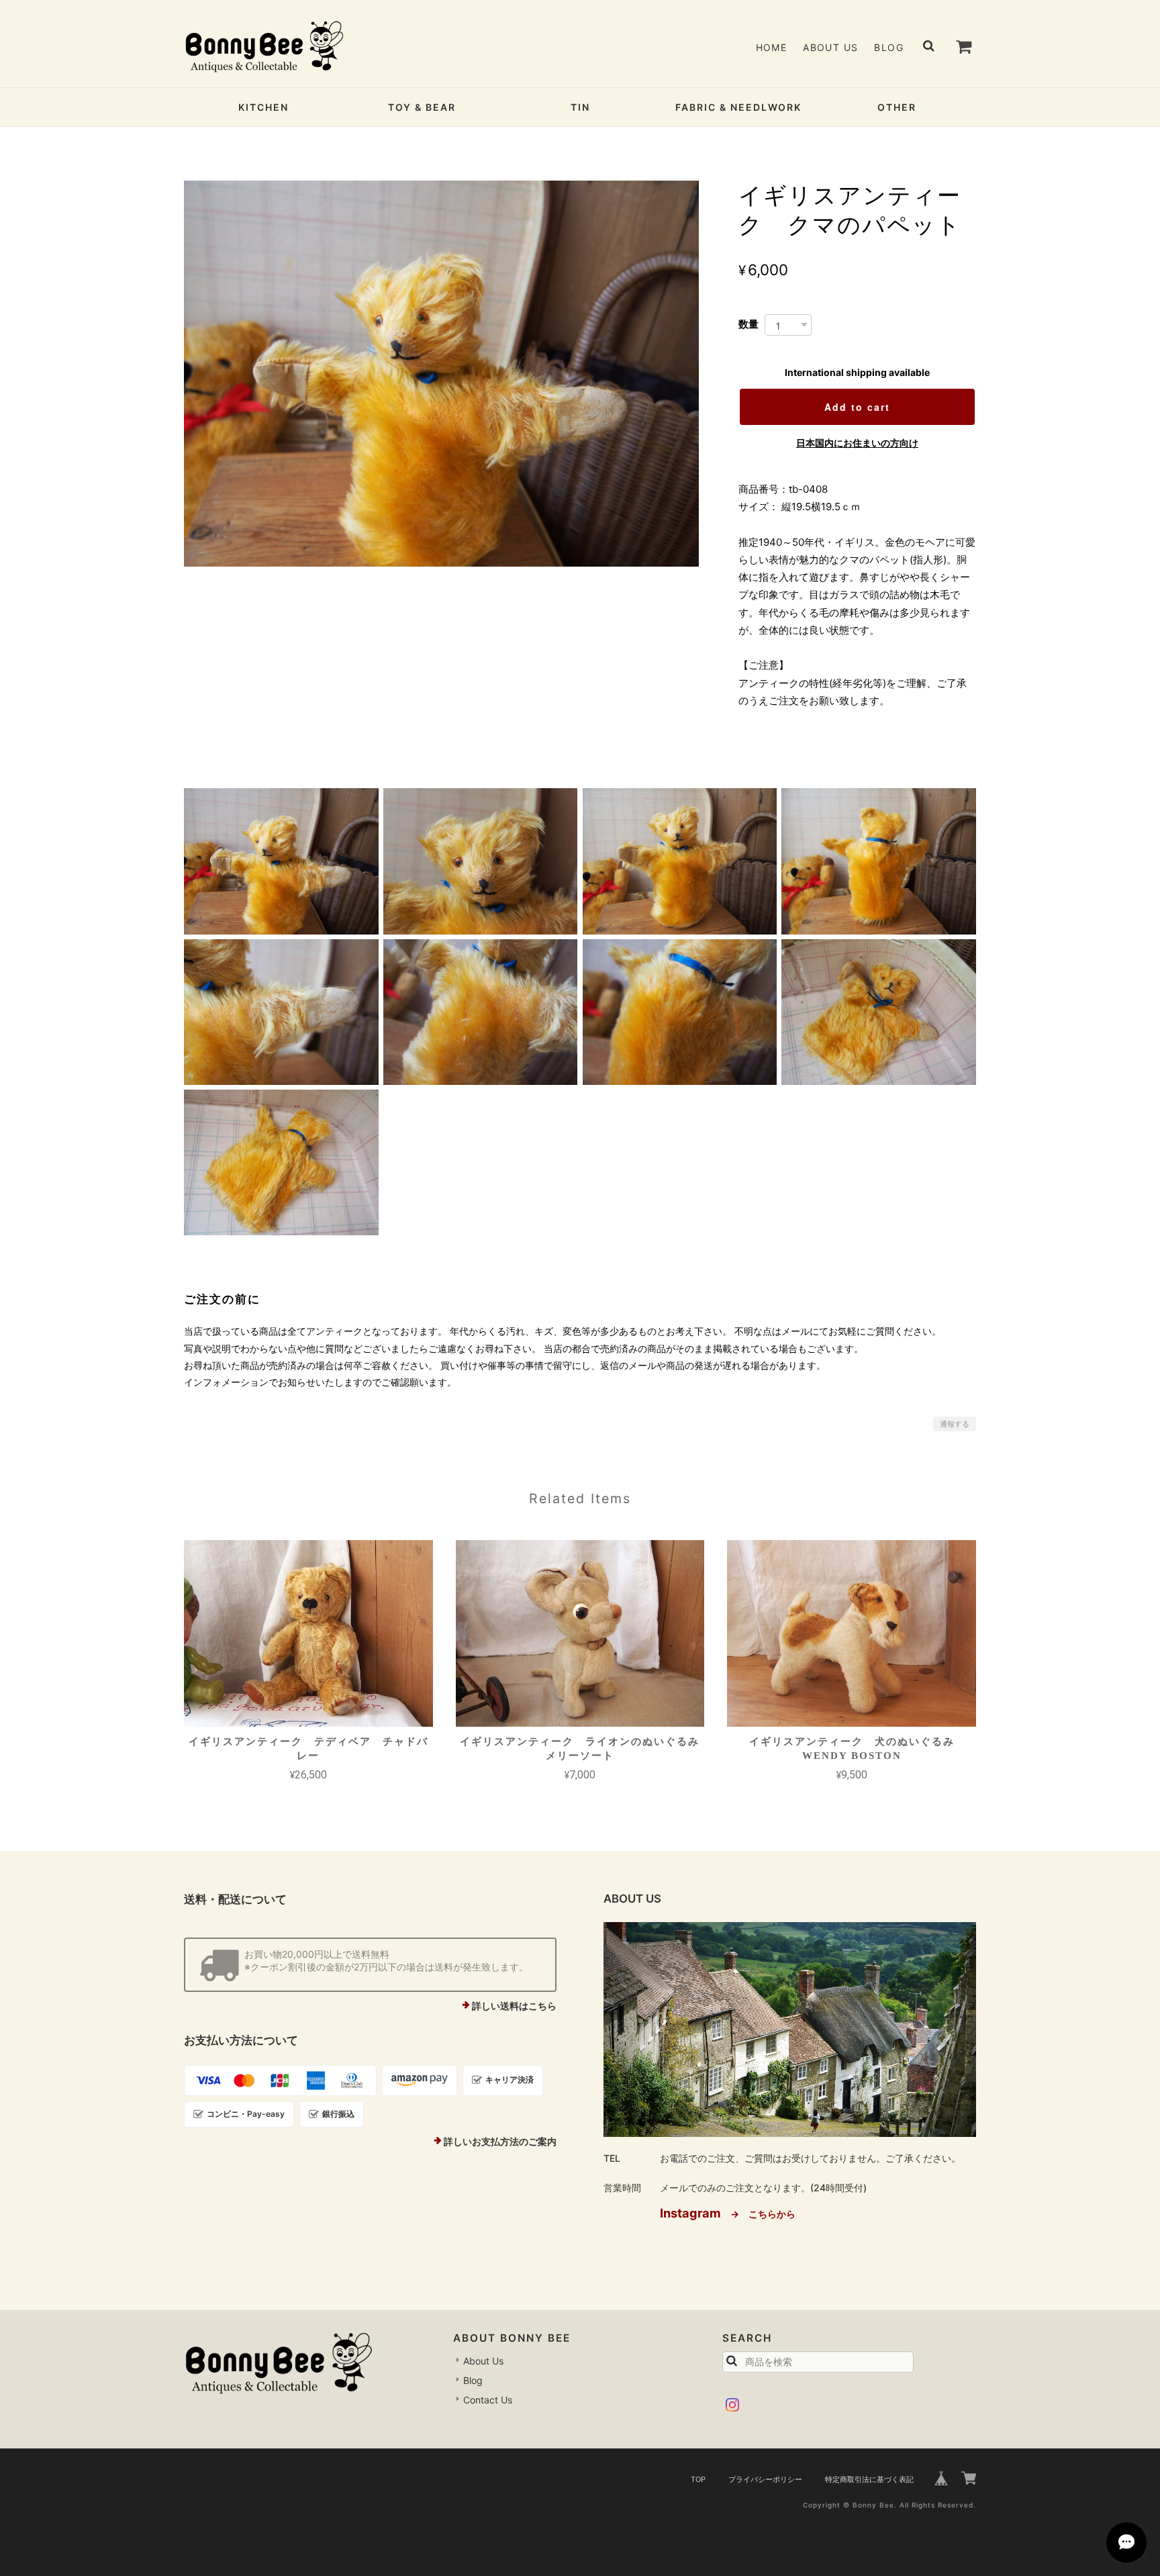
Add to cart (857, 407)
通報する (955, 1424)
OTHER (897, 107)
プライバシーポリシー (765, 2479)
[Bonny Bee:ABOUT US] (790, 2030)
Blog (889, 47)
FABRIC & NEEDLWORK (738, 107)
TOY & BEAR (422, 107)
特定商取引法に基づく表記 (869, 2479)
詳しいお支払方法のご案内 (500, 2141)
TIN (580, 107)
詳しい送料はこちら (514, 2006)
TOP (698, 2479)
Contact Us (488, 2400)
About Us (830, 47)
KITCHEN (263, 107)
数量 (748, 324)
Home (772, 47)
